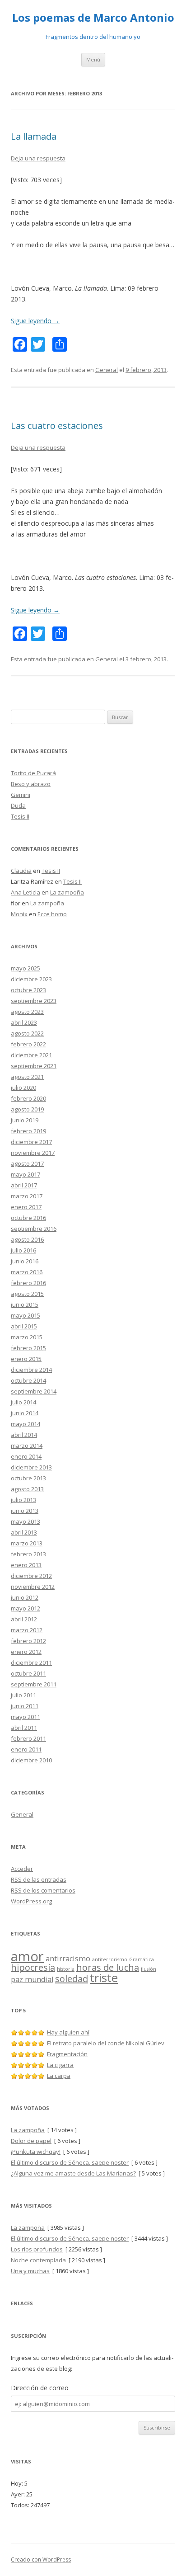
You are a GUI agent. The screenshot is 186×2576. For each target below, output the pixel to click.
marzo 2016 (27, 1272)
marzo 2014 (27, 1446)
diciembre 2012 (31, 1576)
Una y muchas (30, 2271)
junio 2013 (25, 1511)
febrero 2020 (28, 1098)
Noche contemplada (38, 2260)
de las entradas (39, 1879)
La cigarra (60, 2065)
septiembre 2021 (34, 1066)
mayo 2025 (26, 968)
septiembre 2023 (34, 1001)
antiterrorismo (110, 1959)
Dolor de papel (31, 2141)
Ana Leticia (26, 892)
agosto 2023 (27, 1012)
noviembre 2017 (33, 1153)
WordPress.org (31, 1901)
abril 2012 (24, 1619)
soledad (72, 1979)
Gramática (142, 1959)
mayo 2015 (26, 1315)
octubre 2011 (28, 1673)
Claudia (21, 871)
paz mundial (32, 1979)
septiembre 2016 (34, 1229)
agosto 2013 (27, 1489)
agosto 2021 (27, 1077)
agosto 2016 (27, 1239)
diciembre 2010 (31, 1760)
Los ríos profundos (37, 2249)
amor (27, 1956)
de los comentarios (43, 1890)
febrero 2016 (28, 1283)
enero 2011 (26, 1749)
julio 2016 (23, 1250)
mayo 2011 (26, 1717)
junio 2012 (25, 1597)
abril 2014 (24, 1435)
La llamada (34, 136)
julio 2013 (23, 1500)
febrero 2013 (28, 1554)
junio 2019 (25, 1120)
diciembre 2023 (31, 979)
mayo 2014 (26, 1424)
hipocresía (33, 1967)
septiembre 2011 (34, 1684)
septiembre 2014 (34, 1391)
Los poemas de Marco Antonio (93, 18)
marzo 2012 (27, 1630)
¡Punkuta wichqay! (36, 2152)
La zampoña (67, 892)
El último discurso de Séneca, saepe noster (70, 2162)
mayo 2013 (26, 1521)
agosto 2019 (27, 1109)
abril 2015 (24, 1326)
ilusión (149, 1969)
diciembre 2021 (31, 1055)
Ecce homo (52, 914)
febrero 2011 (28, 1738)
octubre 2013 (28, 1478)
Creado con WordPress (41, 2560)
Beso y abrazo (31, 784)
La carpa (59, 2076)
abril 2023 (24, 1022)
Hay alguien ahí (68, 2032)
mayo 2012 (26, 1608)
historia (66, 1969)
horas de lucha (108, 1967)
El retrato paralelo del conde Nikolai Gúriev (106, 2043)
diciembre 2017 (31, 1142)
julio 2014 (23, 1402)
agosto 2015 (27, 1294)
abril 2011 (24, 1728)
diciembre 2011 (31, 1662)
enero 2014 (26, 1456)
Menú (93, 59)
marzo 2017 (27, 1196)
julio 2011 (23, 1695)
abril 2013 (24, 1532)
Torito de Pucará (33, 773)
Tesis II (20, 816)
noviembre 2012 (33, 1587)
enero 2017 (26, 1207)
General (107, 370)
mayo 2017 (26, 1174)
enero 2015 (26, 1359)
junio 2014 (25, 1413)
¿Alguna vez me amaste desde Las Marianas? (73, 2173)
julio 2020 (23, 1088)
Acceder (22, 1869)
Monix (19, 914)
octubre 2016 (28, 1218)
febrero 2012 (28, 1641)
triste (104, 1978)
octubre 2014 (28, 1380)
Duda (18, 805)
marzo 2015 (27, 1337)
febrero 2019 (28, 1131)
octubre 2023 (28, 990)
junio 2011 (25, 1706)
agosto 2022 (27, 1033)
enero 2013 (26, 1565)
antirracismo (68, 1959)
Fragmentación (67, 2054)
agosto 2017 (27, 1163)
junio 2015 (25, 1304)
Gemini (21, 795)
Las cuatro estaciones (57, 426)
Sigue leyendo (35, 321)
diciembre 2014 (31, 1370)
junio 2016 (25, 1261)
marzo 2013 (27, 1543)
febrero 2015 (28, 1348)
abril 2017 (24, 1185)
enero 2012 (26, 1652)
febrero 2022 (28, 1044)
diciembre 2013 (31, 1467)
